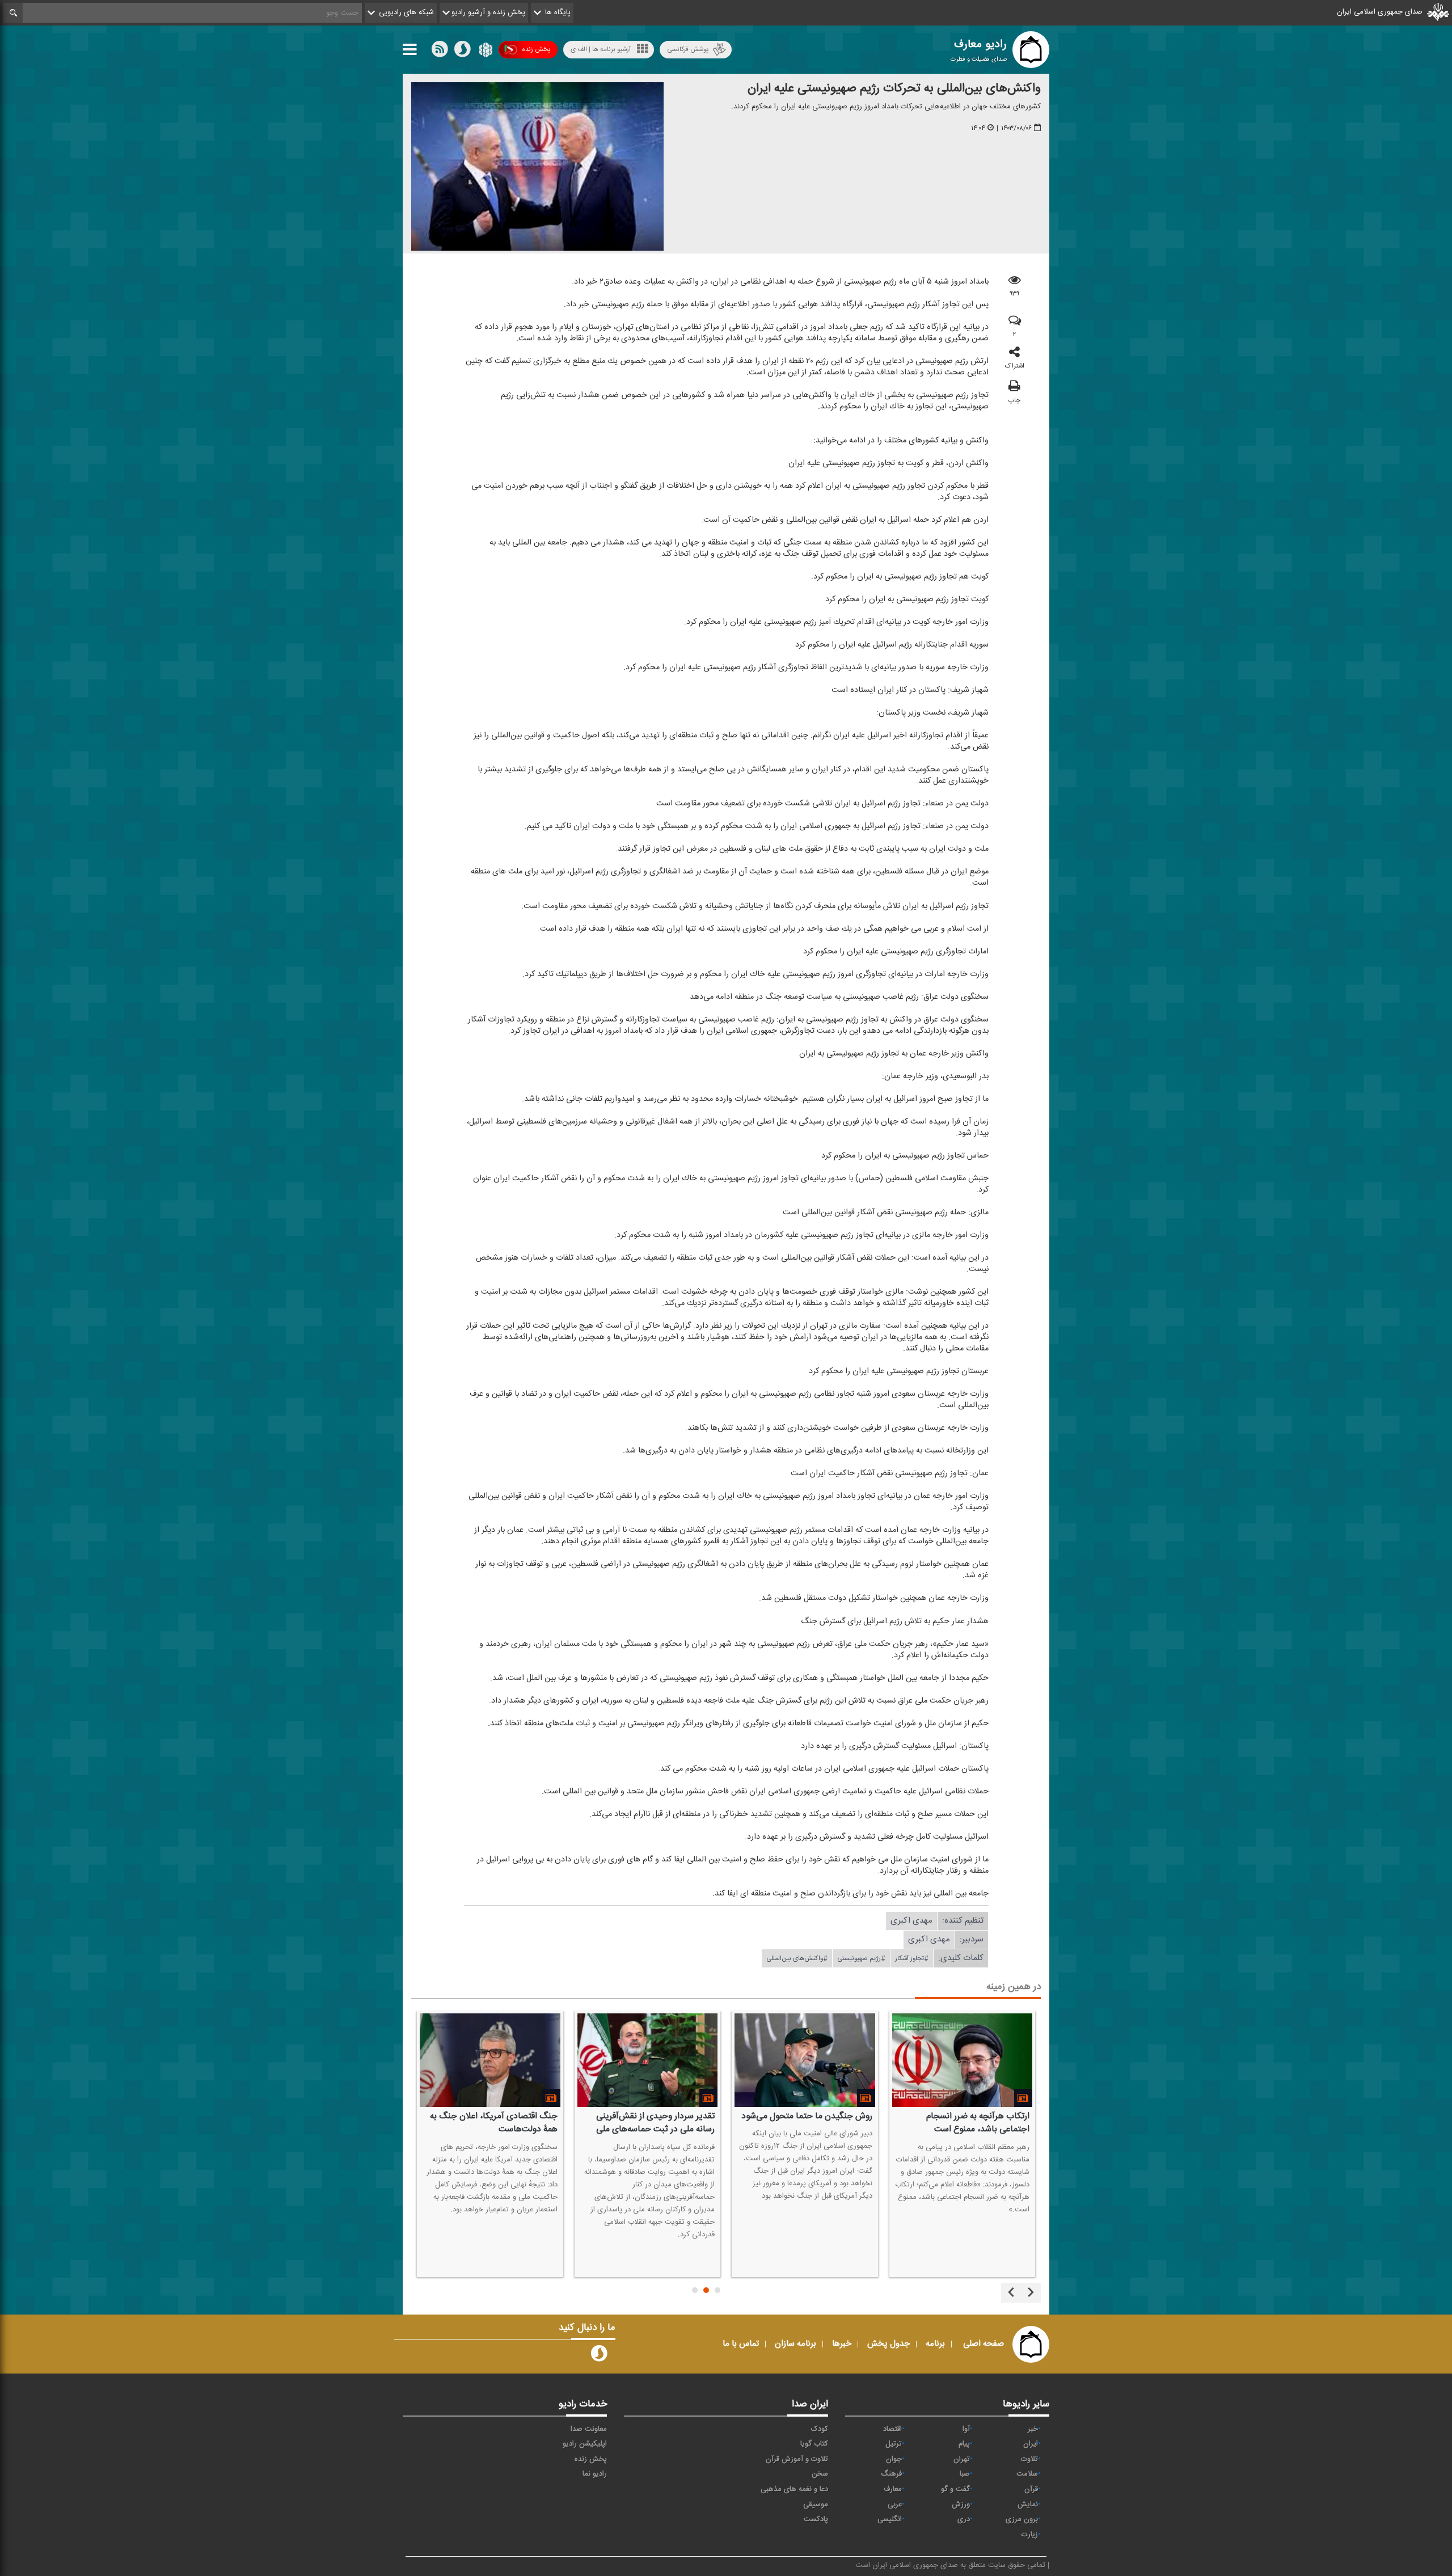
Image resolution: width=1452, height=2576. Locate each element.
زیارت (1030, 2535)
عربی (895, 2505)
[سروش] (462, 52)
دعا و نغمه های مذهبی (794, 2489)
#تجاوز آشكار (912, 1958)
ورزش (961, 2505)
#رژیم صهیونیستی (861, 1958)
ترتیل (894, 2444)
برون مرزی (1022, 2519)
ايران (1031, 2444)
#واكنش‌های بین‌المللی (797, 1958)
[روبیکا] (485, 52)
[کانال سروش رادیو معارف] (599, 2356)
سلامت (1027, 2474)
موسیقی (816, 2505)
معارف (893, 2489)
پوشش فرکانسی (688, 49)
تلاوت (1029, 2459)
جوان (894, 2459)
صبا (965, 2474)
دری (964, 2519)
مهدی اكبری (911, 1921)
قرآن (1031, 2489)
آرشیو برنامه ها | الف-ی (601, 49)
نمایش (1028, 2505)
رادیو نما (595, 2474)
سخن (820, 2474)
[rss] (440, 52)
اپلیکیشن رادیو (585, 2444)
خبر (1033, 2429)
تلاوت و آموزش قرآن (797, 2459)
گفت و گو (955, 2489)
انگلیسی (890, 2519)
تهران (962, 2459)
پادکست (816, 2519)
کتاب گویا (814, 2444)
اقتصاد (892, 2429)
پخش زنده (536, 49)
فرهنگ (891, 2474)
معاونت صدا (589, 2429)
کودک (820, 2429)
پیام (964, 2444)
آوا (966, 2429)
